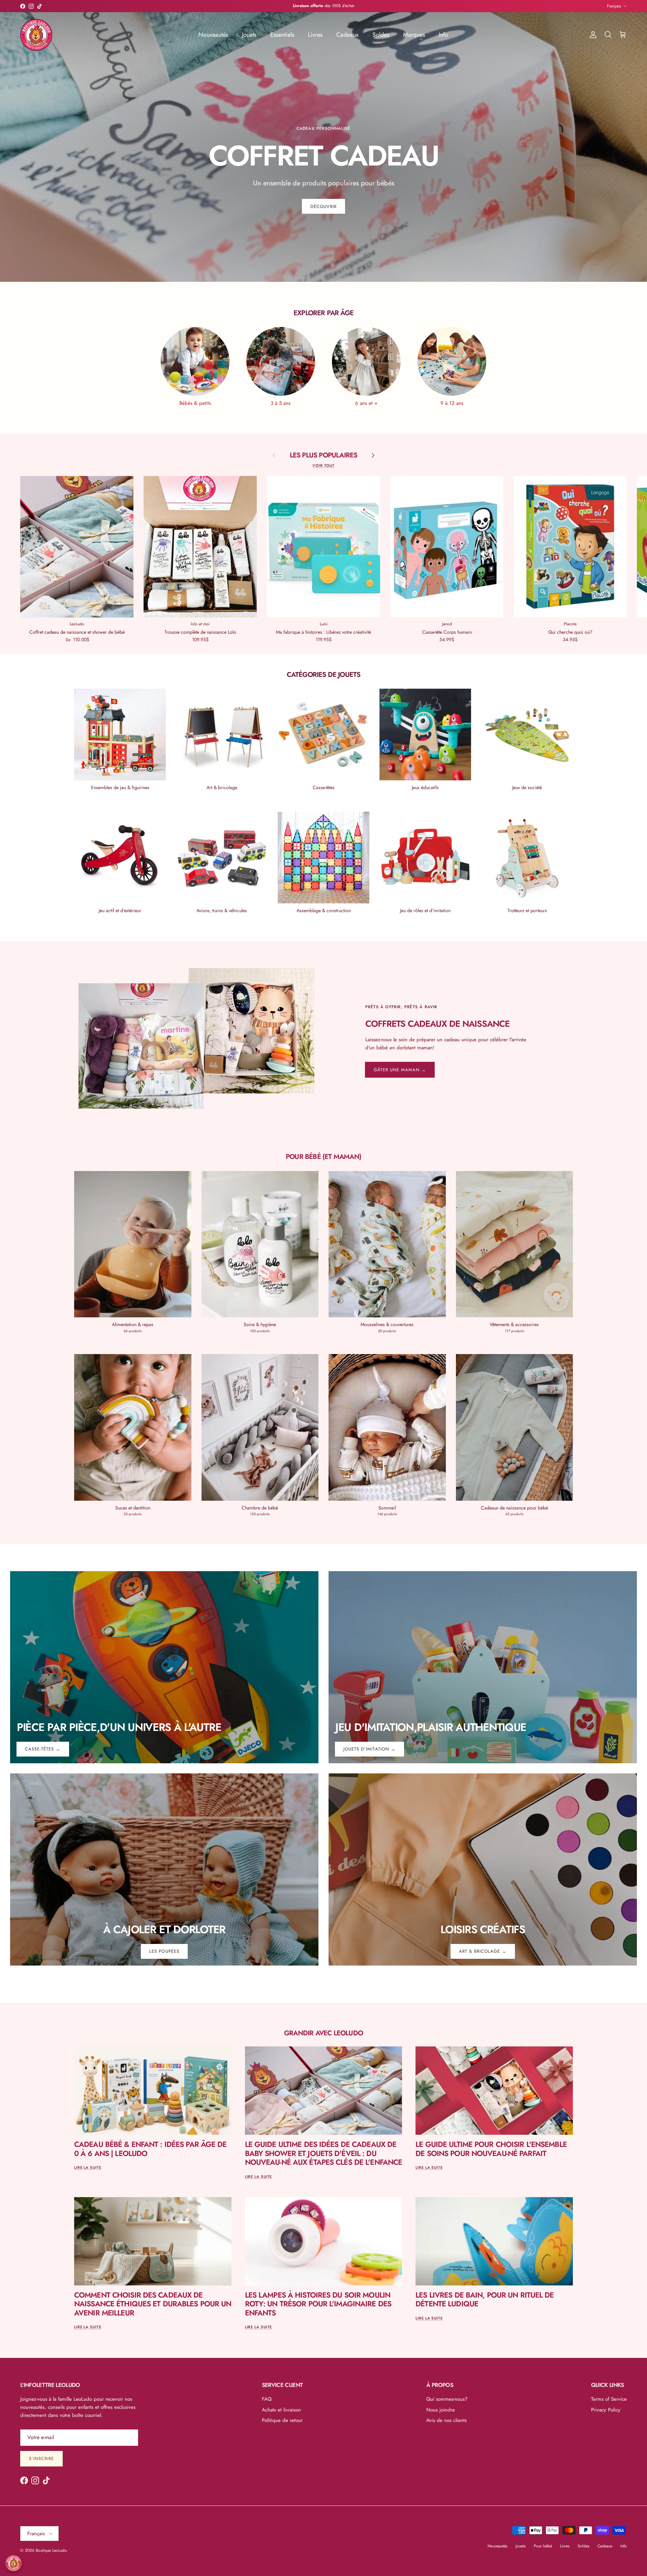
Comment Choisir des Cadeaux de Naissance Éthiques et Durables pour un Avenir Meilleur (153, 2304)
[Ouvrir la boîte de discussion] (13, 2563)
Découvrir (323, 206)
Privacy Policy (606, 2410)
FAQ (267, 2399)
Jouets (249, 35)
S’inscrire (41, 2459)
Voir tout (323, 466)
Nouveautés (213, 35)
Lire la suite (88, 2167)
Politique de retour (282, 2420)
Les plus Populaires (324, 455)
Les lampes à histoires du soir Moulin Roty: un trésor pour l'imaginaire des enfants (318, 2304)
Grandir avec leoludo (323, 2033)
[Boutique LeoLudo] (36, 35)
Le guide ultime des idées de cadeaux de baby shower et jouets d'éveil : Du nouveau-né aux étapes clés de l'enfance (324, 2153)
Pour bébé (543, 2546)
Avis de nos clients (446, 2420)
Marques (414, 35)
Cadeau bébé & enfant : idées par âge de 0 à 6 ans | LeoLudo (150, 2149)
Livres (315, 35)
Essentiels (282, 35)
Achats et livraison (281, 2410)
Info (443, 35)
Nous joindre (441, 2410)
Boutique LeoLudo (51, 2550)
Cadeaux (347, 35)
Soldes (381, 35)
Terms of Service (609, 2399)
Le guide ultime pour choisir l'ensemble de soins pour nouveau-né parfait (491, 2149)
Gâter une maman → (400, 1070)
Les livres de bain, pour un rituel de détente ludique (485, 2299)
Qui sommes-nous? (447, 2399)
